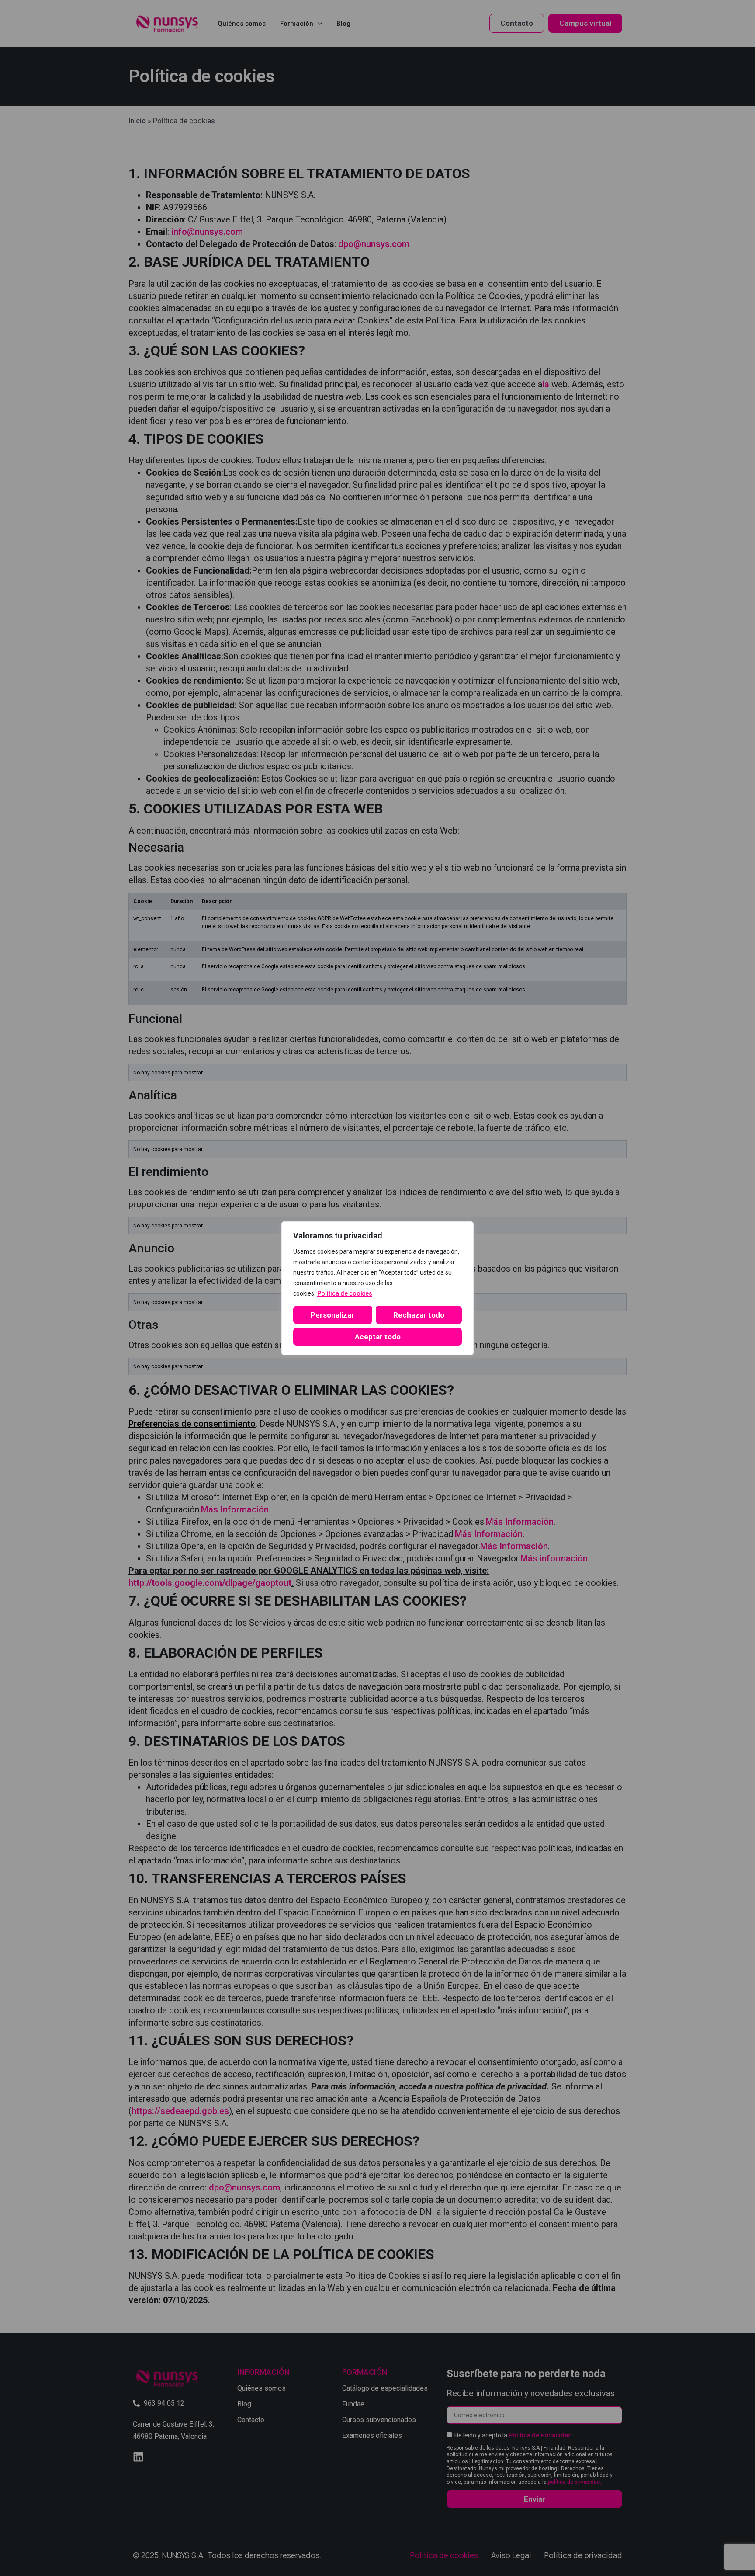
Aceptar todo (378, 1337)
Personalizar (332, 1315)
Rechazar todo (419, 1315)
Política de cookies (345, 1293)
